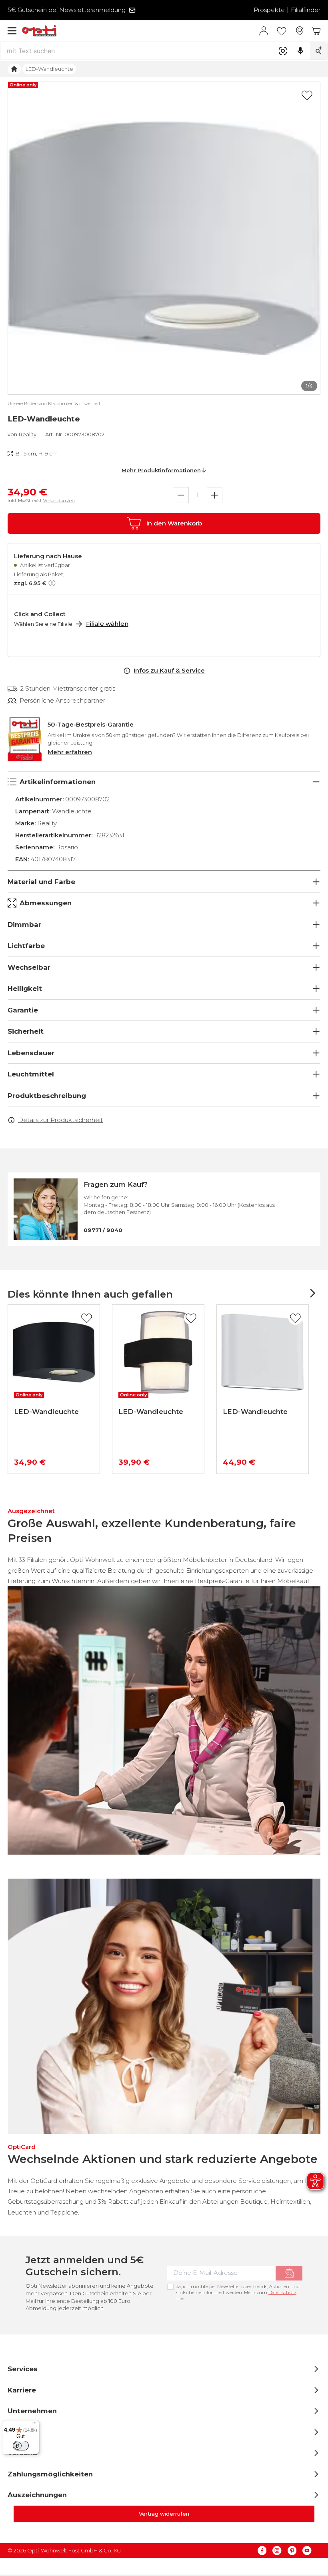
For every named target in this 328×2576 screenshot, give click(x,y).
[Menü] (12, 31)
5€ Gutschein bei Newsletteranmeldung (67, 10)
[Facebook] (262, 2551)
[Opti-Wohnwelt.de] (140, 31)
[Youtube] (307, 2551)
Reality (28, 434)
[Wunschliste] (282, 31)
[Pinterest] (292, 2551)
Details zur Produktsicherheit (60, 1120)
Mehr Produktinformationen (161, 470)
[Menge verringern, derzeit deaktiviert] (181, 495)
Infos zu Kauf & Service (169, 670)
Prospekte (269, 10)
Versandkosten (59, 501)
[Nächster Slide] (312, 1293)
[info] (51, 583)
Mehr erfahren (70, 752)
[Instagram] (277, 2551)
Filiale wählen (107, 624)
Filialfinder (306, 10)
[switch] (21, 2446)
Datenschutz (282, 2292)
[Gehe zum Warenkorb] (316, 31)
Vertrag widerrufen (164, 2514)
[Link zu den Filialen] (300, 31)
